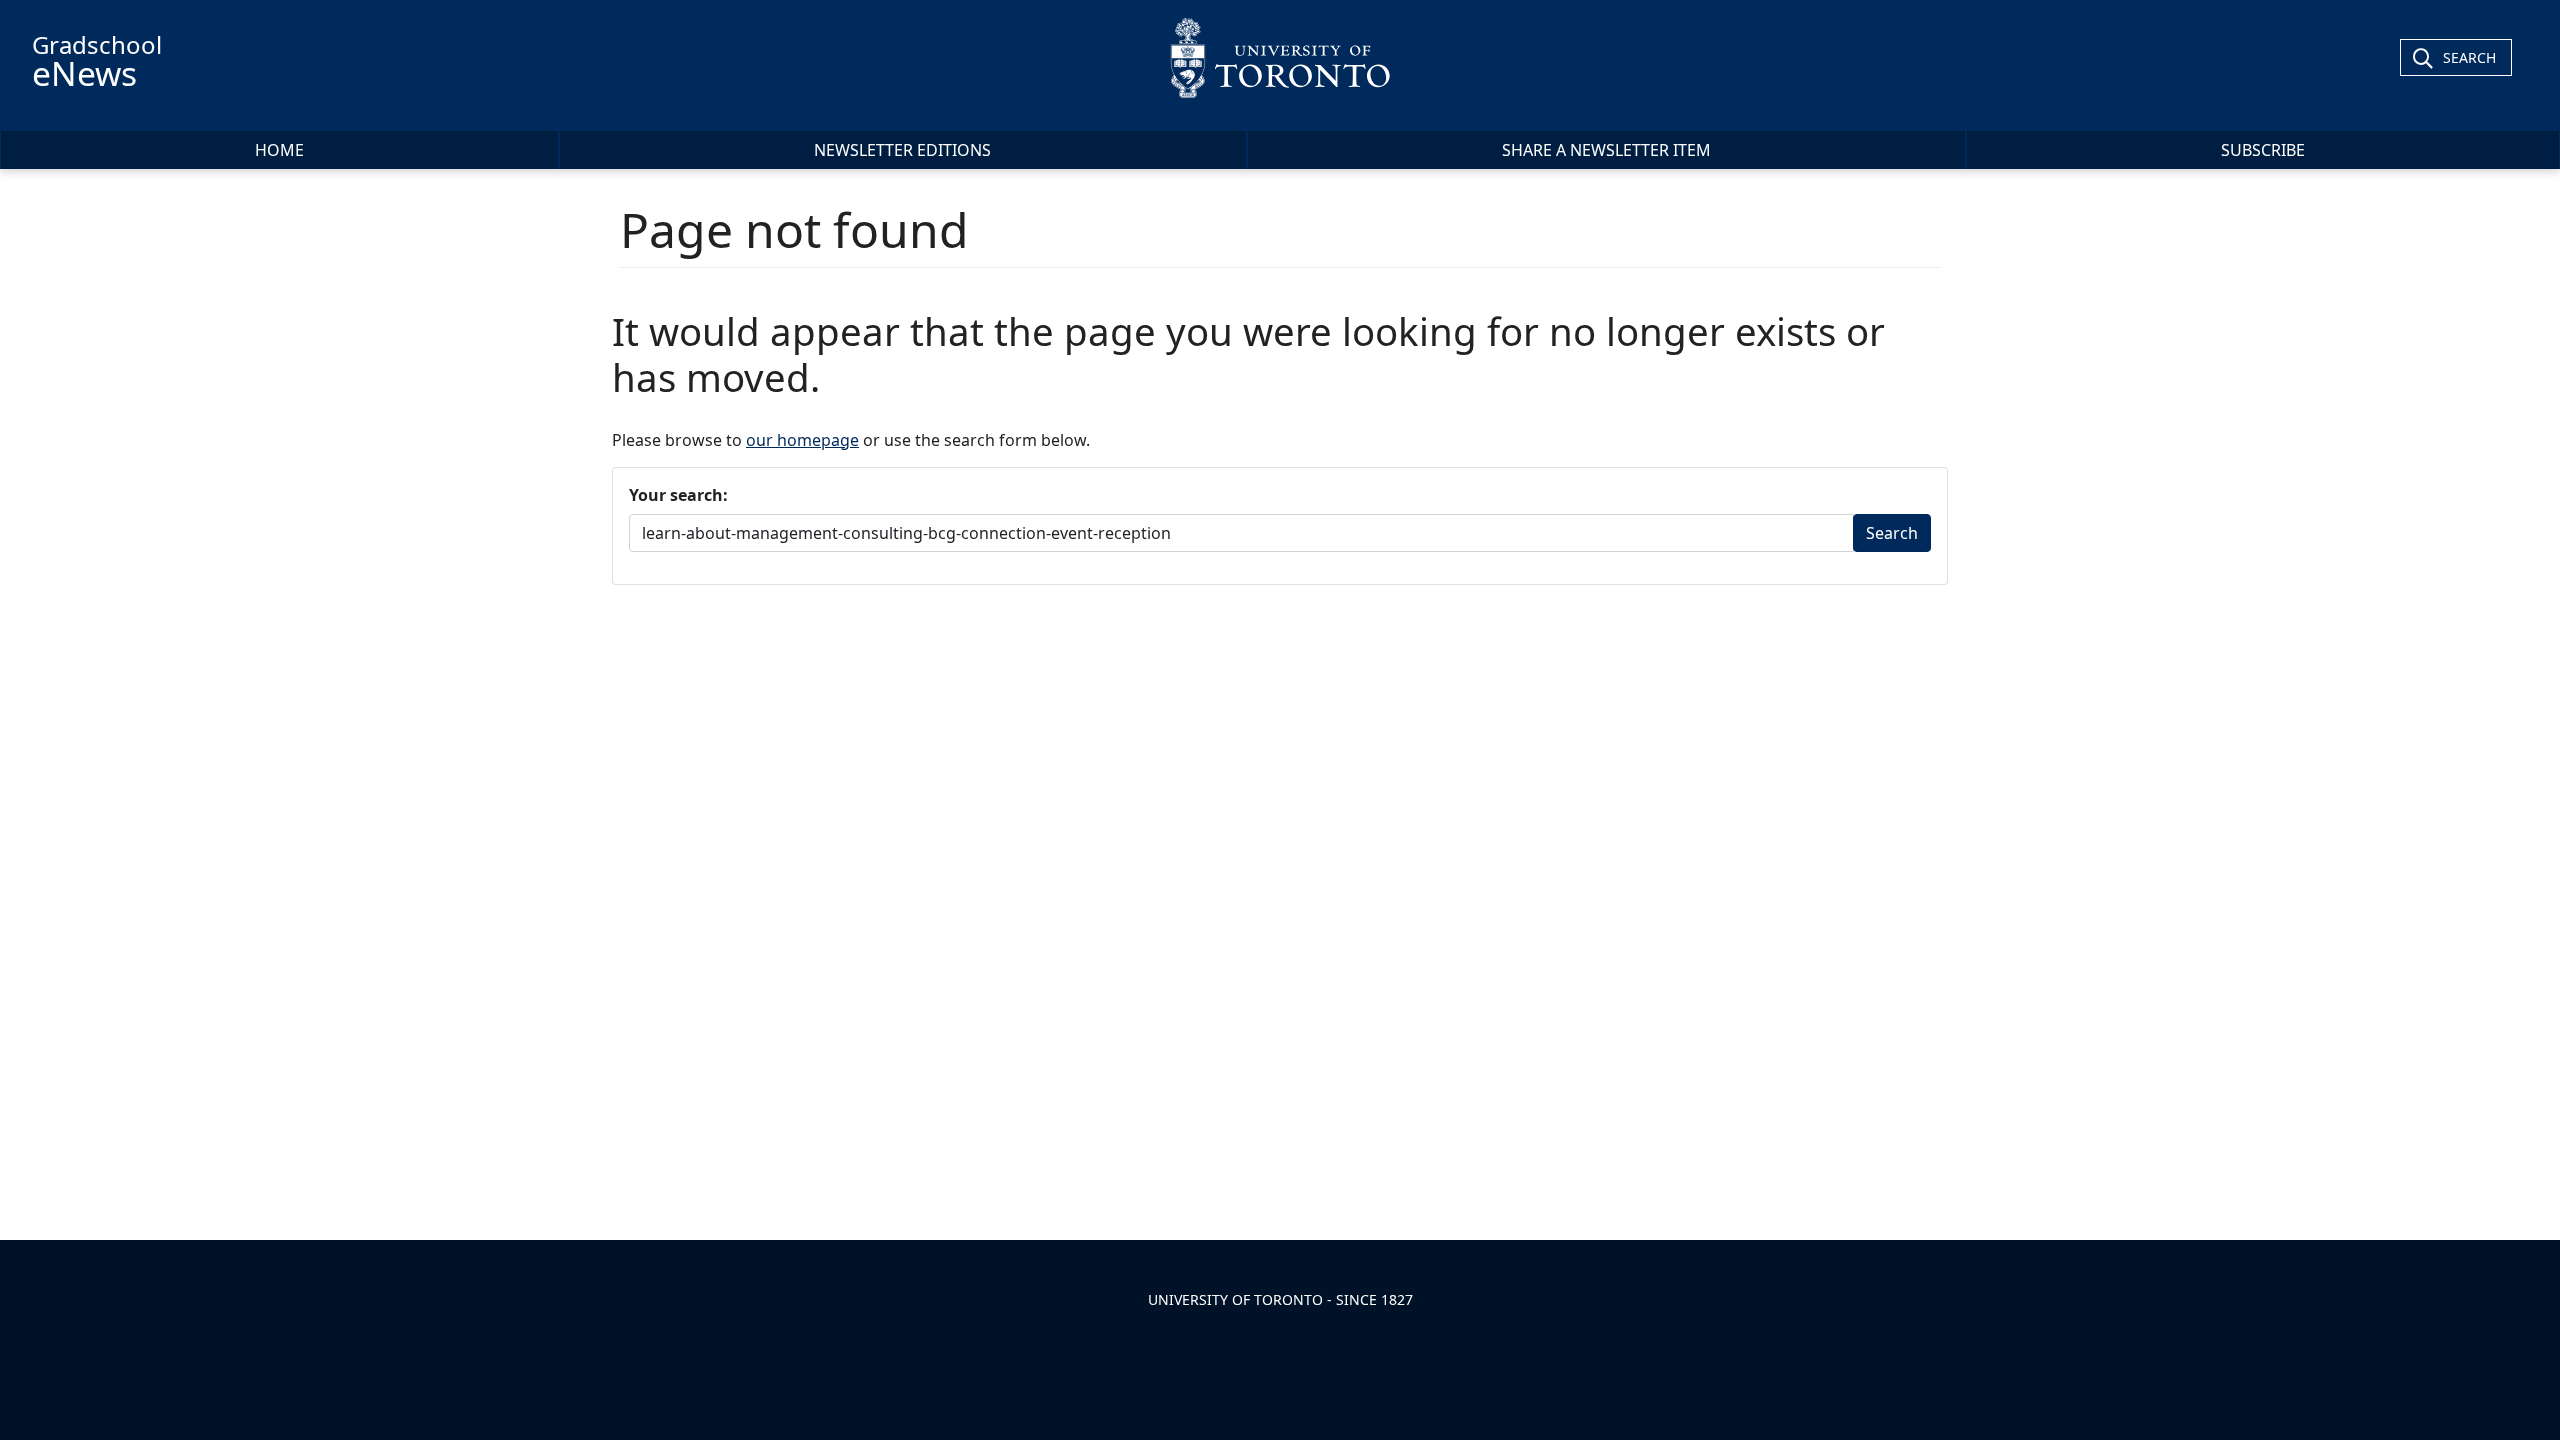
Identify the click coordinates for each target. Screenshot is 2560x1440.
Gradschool (97, 62)
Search (2469, 57)
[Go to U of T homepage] (1280, 57)
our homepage (802, 440)
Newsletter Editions (902, 150)
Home (279, 150)
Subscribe (2263, 150)
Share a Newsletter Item (1606, 150)
